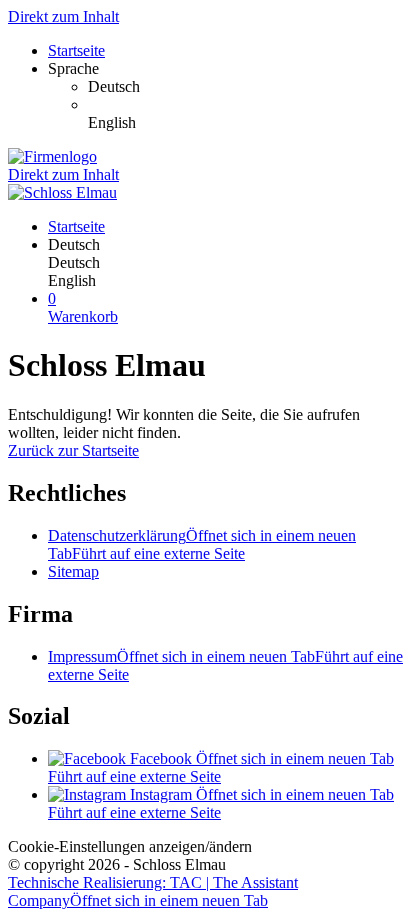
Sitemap (73, 571)
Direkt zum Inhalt (63, 16)
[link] (246, 87)
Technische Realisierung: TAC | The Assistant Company (153, 891)
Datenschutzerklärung (202, 544)
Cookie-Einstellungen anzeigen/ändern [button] (130, 846)
